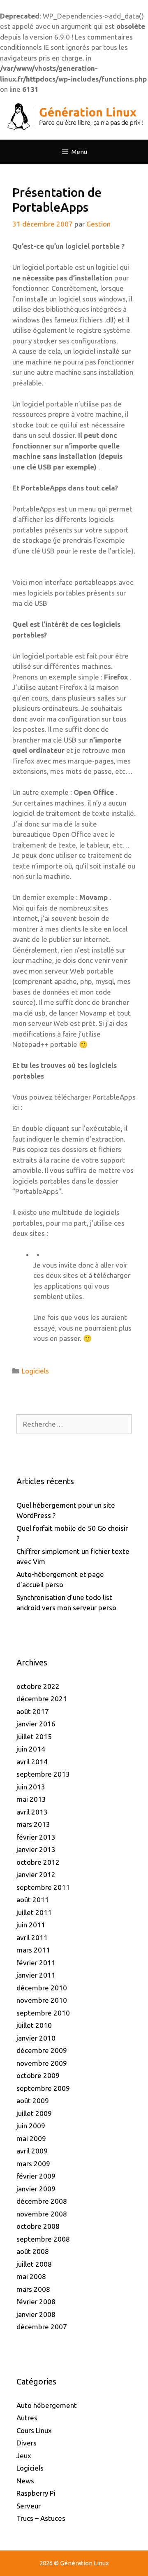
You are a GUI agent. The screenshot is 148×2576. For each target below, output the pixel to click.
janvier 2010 (36, 2038)
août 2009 (33, 2101)
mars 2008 (33, 2289)
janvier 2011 (36, 1975)
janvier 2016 (36, 1724)
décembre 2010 (42, 1988)
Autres (27, 2418)
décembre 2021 (42, 1699)
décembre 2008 (42, 2201)
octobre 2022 (38, 1686)
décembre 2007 (42, 2327)
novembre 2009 (42, 2063)
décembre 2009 (42, 2050)
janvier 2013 (36, 1849)
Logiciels (35, 1371)
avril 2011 (32, 1937)
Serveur (29, 2506)
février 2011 (36, 1963)
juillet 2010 (34, 2025)
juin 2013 (31, 1787)
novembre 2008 (42, 2214)
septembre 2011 (43, 1887)
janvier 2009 (36, 2189)
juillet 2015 (34, 1736)
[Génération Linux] (74, 116)
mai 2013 (31, 1799)
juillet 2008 (34, 2264)
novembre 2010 (42, 2000)
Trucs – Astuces (41, 2518)
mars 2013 (33, 1824)
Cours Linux (34, 2430)
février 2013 (36, 1837)
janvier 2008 (36, 2314)
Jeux (24, 2456)
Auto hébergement (47, 2405)
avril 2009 (32, 2151)
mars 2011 (33, 1950)
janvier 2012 (36, 1874)
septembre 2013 (43, 1774)
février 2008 (36, 2302)
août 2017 (33, 1711)
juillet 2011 (34, 1912)
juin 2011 (31, 1925)
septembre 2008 (43, 2239)
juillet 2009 (34, 2113)
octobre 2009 (38, 2075)
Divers (27, 2443)
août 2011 (33, 1900)
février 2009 (36, 2176)
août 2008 (33, 2251)
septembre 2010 (43, 2013)
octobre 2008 (38, 2226)
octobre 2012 (38, 1862)
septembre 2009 (43, 2088)
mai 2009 (31, 2138)
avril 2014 (32, 1762)
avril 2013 (32, 1812)
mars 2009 (33, 2164)
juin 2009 (31, 2126)
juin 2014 (31, 1749)
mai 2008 (31, 2276)
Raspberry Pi (36, 2493)
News (25, 2481)
